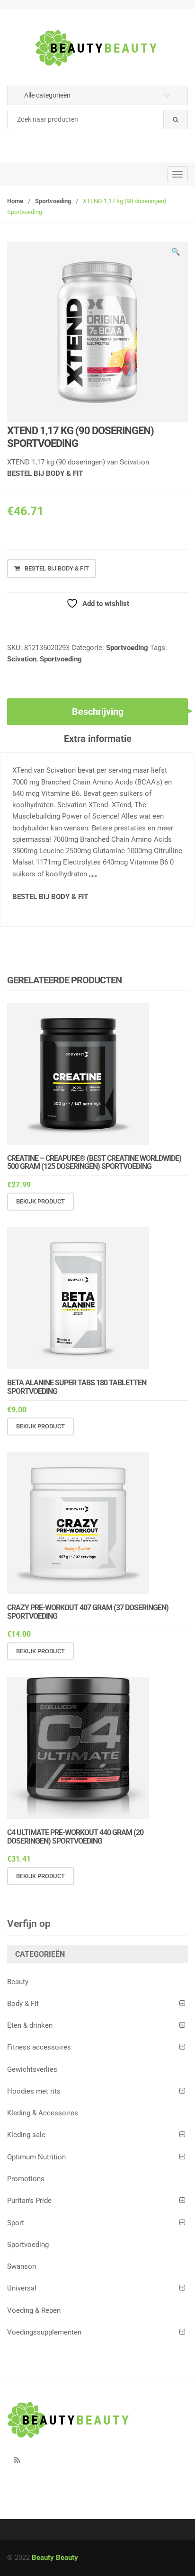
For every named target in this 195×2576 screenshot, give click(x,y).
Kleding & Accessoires (43, 2113)
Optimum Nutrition (36, 2157)
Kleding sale (26, 2135)
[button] (176, 253)
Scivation (22, 659)
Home (15, 201)
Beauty (18, 1982)
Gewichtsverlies (32, 2069)
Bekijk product (40, 1201)
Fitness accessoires (39, 2047)
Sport (16, 2223)
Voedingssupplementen (44, 2332)
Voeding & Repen (34, 2310)
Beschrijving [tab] (98, 712)
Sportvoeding (53, 201)
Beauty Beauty (55, 2558)
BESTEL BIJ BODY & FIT (45, 473)
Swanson (22, 2266)
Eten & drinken (30, 2025)
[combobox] (97, 120)
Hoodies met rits (34, 2091)
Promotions (26, 2179)
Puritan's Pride (29, 2201)
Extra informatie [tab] (98, 739)
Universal (22, 2288)
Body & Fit (23, 2004)
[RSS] (17, 2460)
